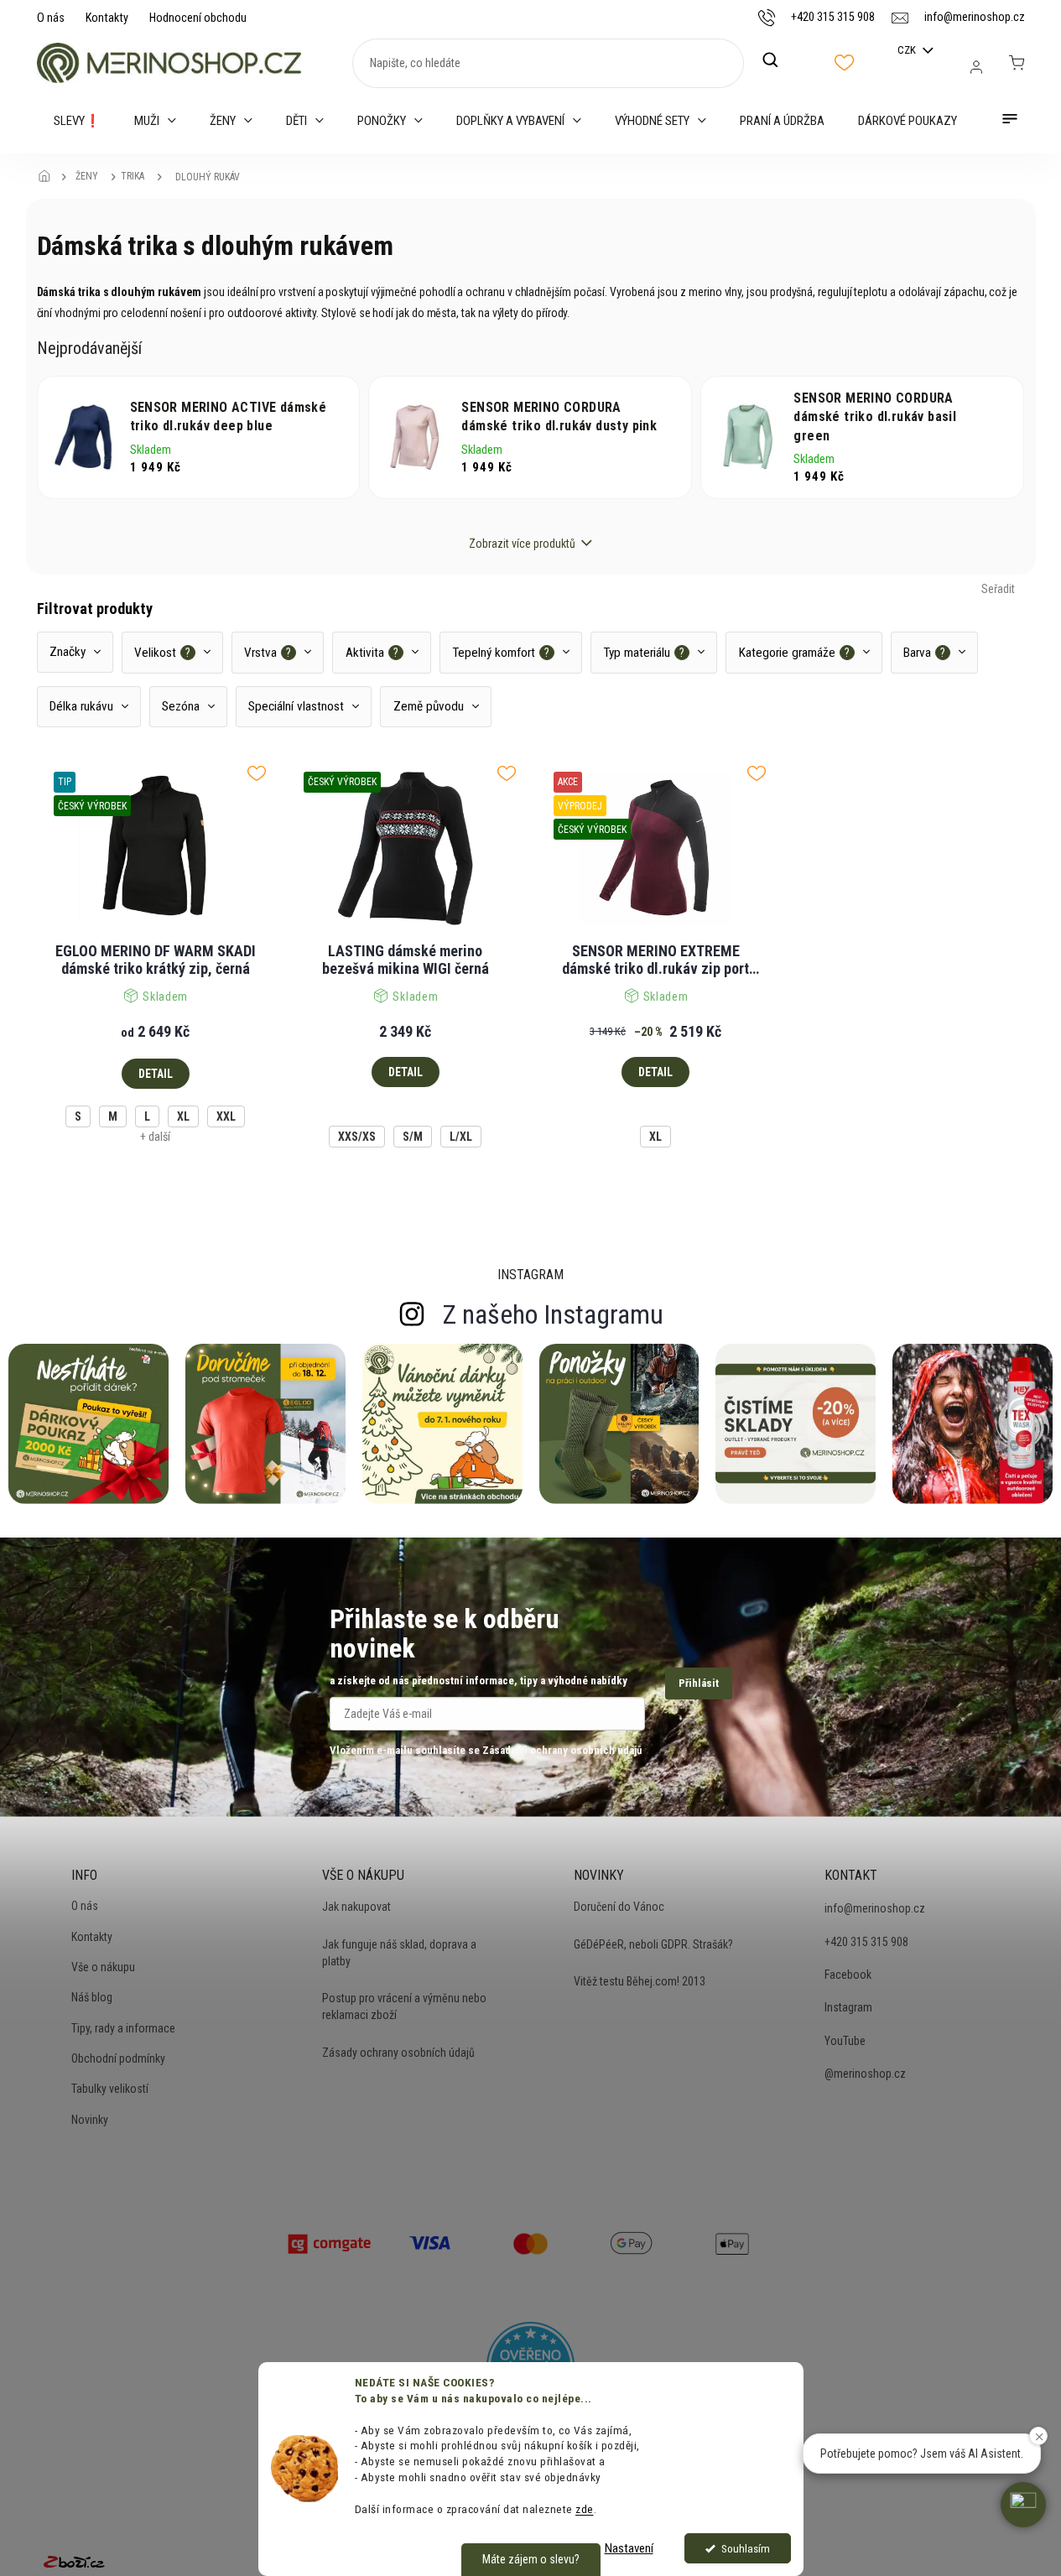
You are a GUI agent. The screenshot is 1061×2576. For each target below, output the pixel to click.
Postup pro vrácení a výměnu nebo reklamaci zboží (404, 2006)
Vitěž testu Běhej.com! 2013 (640, 1981)
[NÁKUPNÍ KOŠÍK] (1017, 63)
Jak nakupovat (356, 1907)
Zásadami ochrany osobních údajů (562, 1750)
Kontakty (107, 18)
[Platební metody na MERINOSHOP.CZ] (330, 2242)
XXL (226, 1116)
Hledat (779, 60)
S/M (413, 1137)
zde (585, 2509)
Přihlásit (699, 1683)
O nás (51, 18)
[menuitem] (77, 121)
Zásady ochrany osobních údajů (398, 2053)
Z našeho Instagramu (553, 1314)
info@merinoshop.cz (875, 1908)
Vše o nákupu (103, 1967)
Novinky (90, 2120)
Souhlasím (746, 2548)
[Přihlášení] (976, 67)
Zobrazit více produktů (522, 544)
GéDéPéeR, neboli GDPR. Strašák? (653, 1944)
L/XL (461, 1137)
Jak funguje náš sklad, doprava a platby (399, 1953)
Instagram (848, 2007)
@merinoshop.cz (865, 2074)
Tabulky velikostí (110, 2089)
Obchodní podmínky (118, 2058)
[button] (1023, 2505)
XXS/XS (357, 1137)
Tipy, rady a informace (123, 2028)
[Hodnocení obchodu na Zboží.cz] (74, 2561)
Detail (156, 1074)
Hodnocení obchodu (198, 18)
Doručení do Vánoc (619, 1907)
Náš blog (92, 1997)
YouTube (845, 2041)
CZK (908, 50)
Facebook (848, 1975)
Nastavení (629, 2548)
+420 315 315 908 (866, 1942)
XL (183, 1116)
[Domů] (49, 177)
